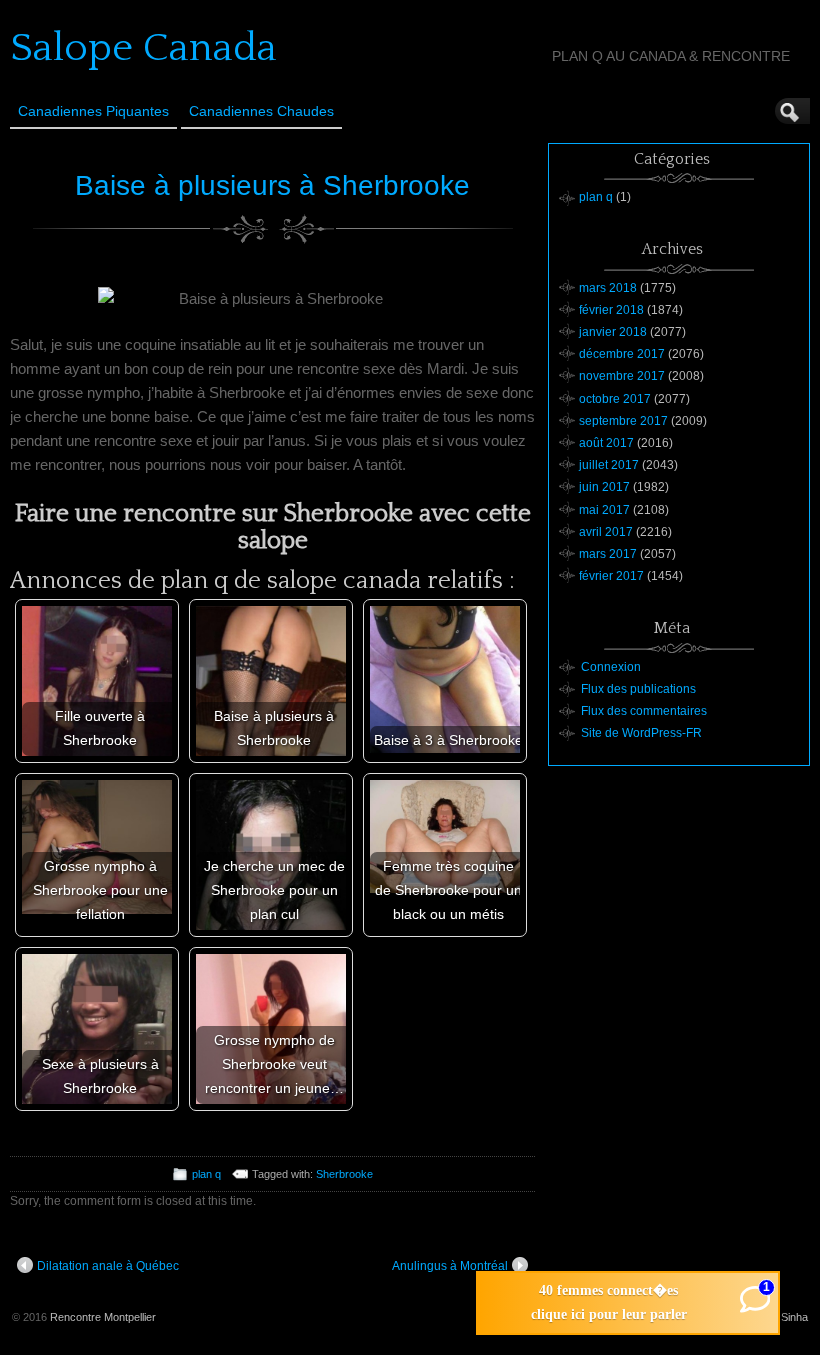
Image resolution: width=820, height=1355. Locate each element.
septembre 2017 (623, 421)
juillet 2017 (609, 465)
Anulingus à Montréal (450, 1266)
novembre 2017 (622, 376)
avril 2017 (606, 532)
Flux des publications (638, 689)
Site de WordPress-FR (641, 733)
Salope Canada (143, 48)
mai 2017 (604, 510)
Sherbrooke (344, 1174)
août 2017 (606, 443)
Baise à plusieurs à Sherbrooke (272, 185)
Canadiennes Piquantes (93, 111)
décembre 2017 (622, 354)
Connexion (611, 667)
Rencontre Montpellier (103, 1317)
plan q (206, 1174)
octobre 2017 (615, 399)
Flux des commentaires (644, 711)
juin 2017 (604, 487)
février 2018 (611, 310)
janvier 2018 (613, 332)
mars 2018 (608, 288)
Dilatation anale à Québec (108, 1266)
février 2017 (611, 576)
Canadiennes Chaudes (261, 111)
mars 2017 (608, 554)
